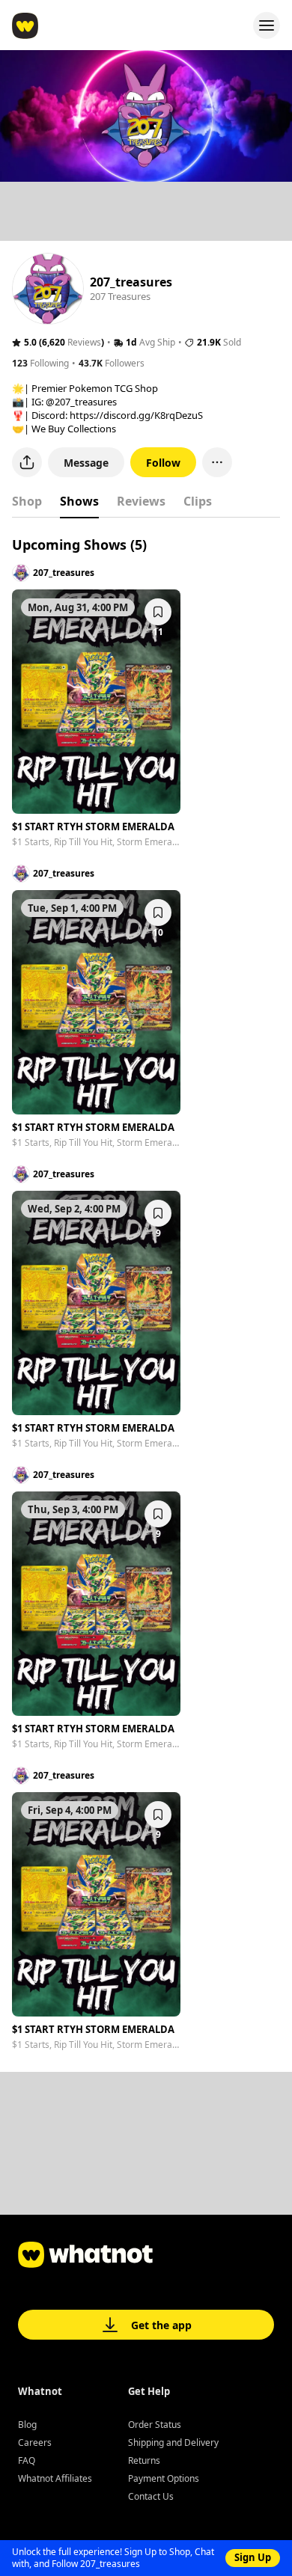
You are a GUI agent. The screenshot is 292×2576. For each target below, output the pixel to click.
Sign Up (253, 2557)
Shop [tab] (27, 501)
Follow (163, 463)
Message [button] (86, 463)
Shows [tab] (79, 501)
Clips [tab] (198, 501)
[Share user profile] (27, 462)
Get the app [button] (161, 2325)
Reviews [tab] (141, 501)
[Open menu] (267, 25)
